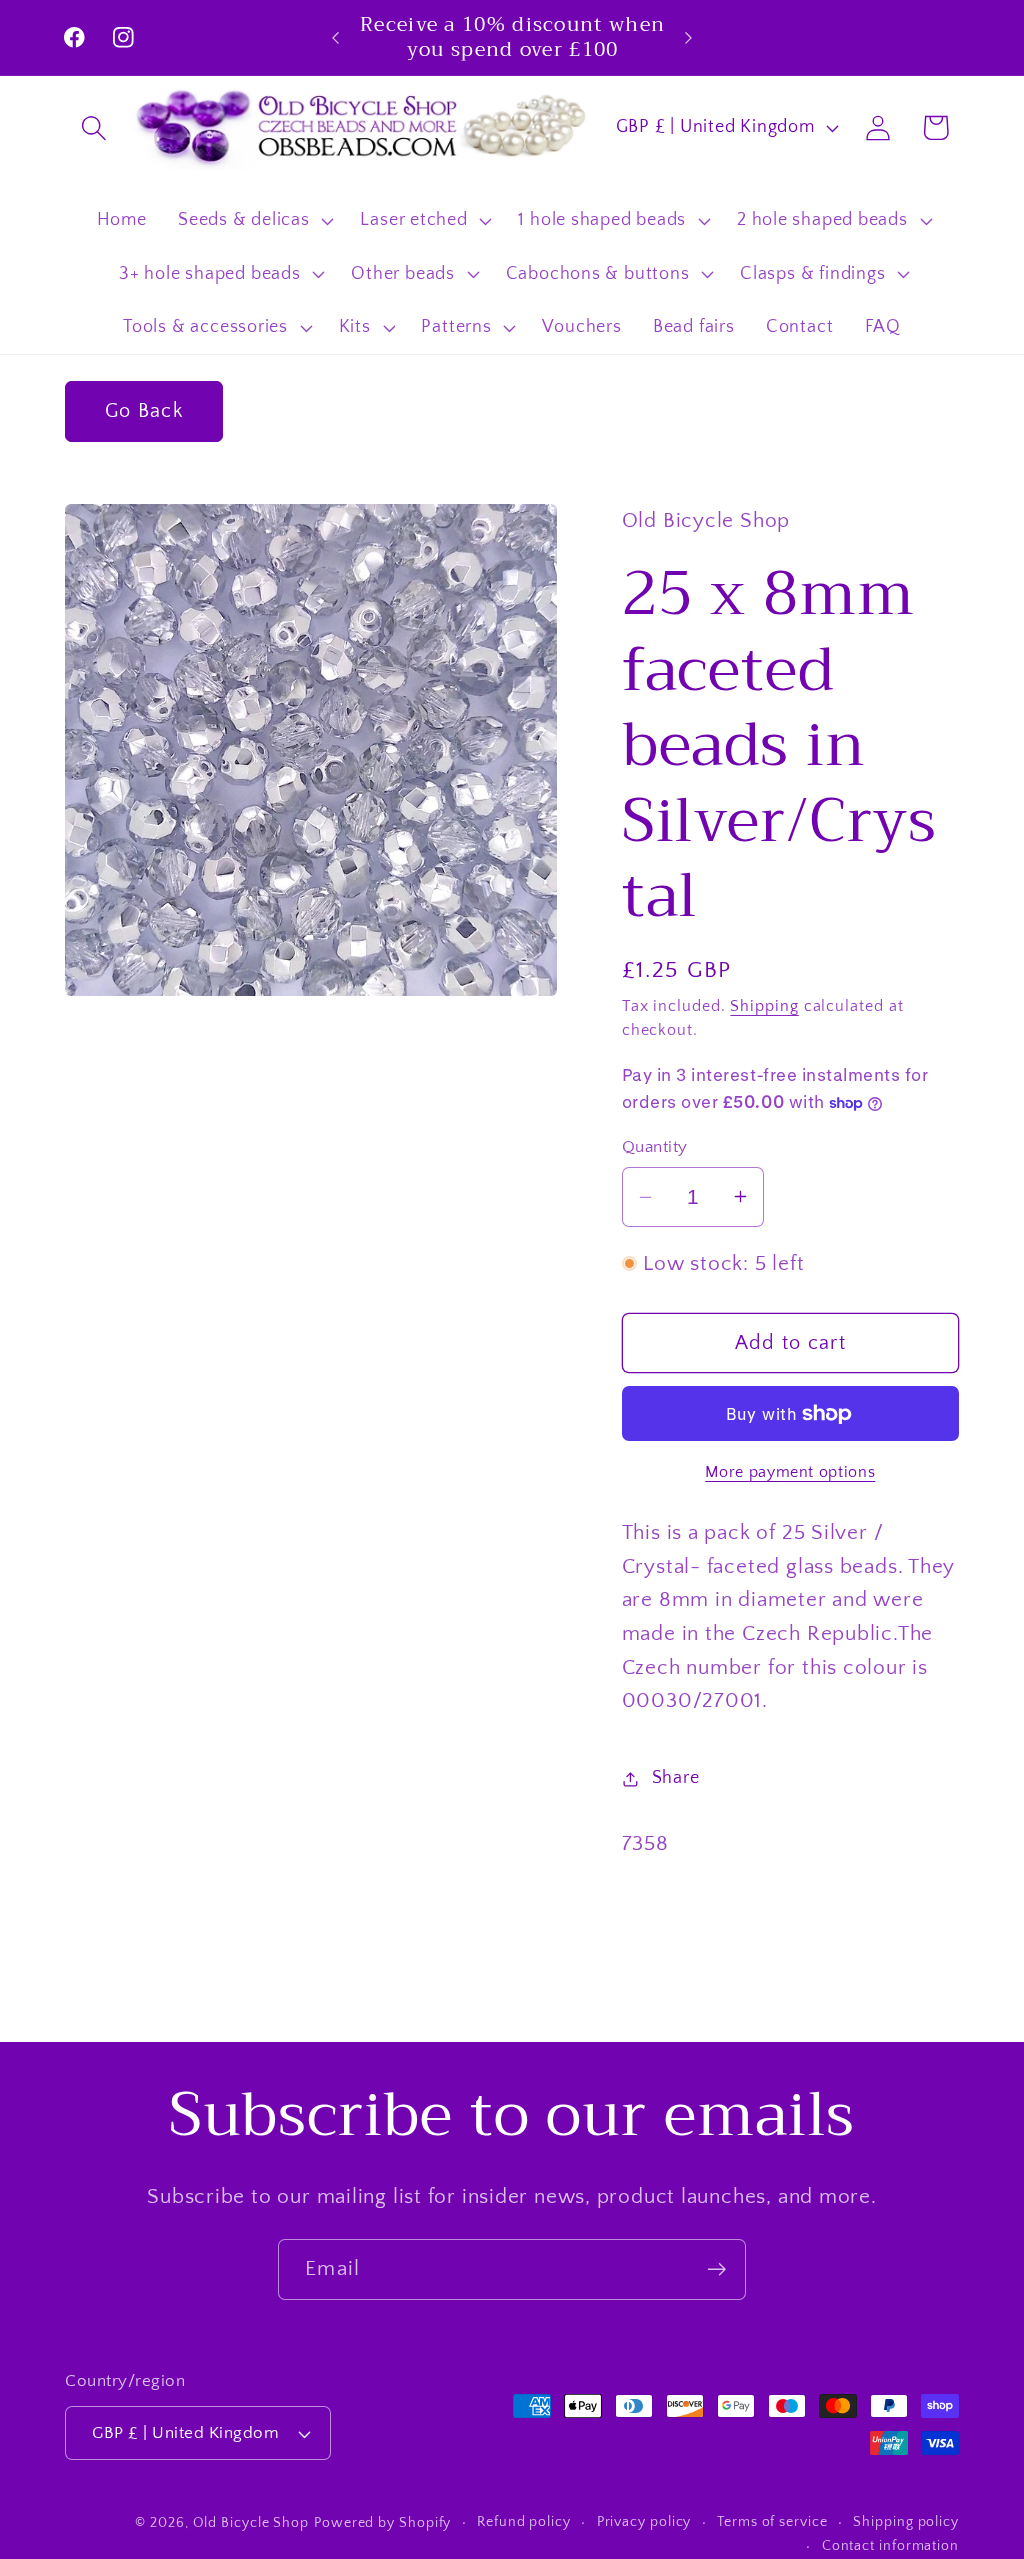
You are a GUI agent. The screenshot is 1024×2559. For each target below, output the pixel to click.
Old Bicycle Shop (251, 2523)
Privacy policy (644, 2522)
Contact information (890, 2546)
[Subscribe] (716, 2269)
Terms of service (772, 2522)
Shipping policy (906, 2522)
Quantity (655, 1147)
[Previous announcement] (336, 37)
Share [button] (676, 1778)
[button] (93, 127)
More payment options (790, 1472)
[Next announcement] (688, 37)
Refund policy (524, 2522)
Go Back (144, 411)
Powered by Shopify (382, 2523)
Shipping (764, 1006)
